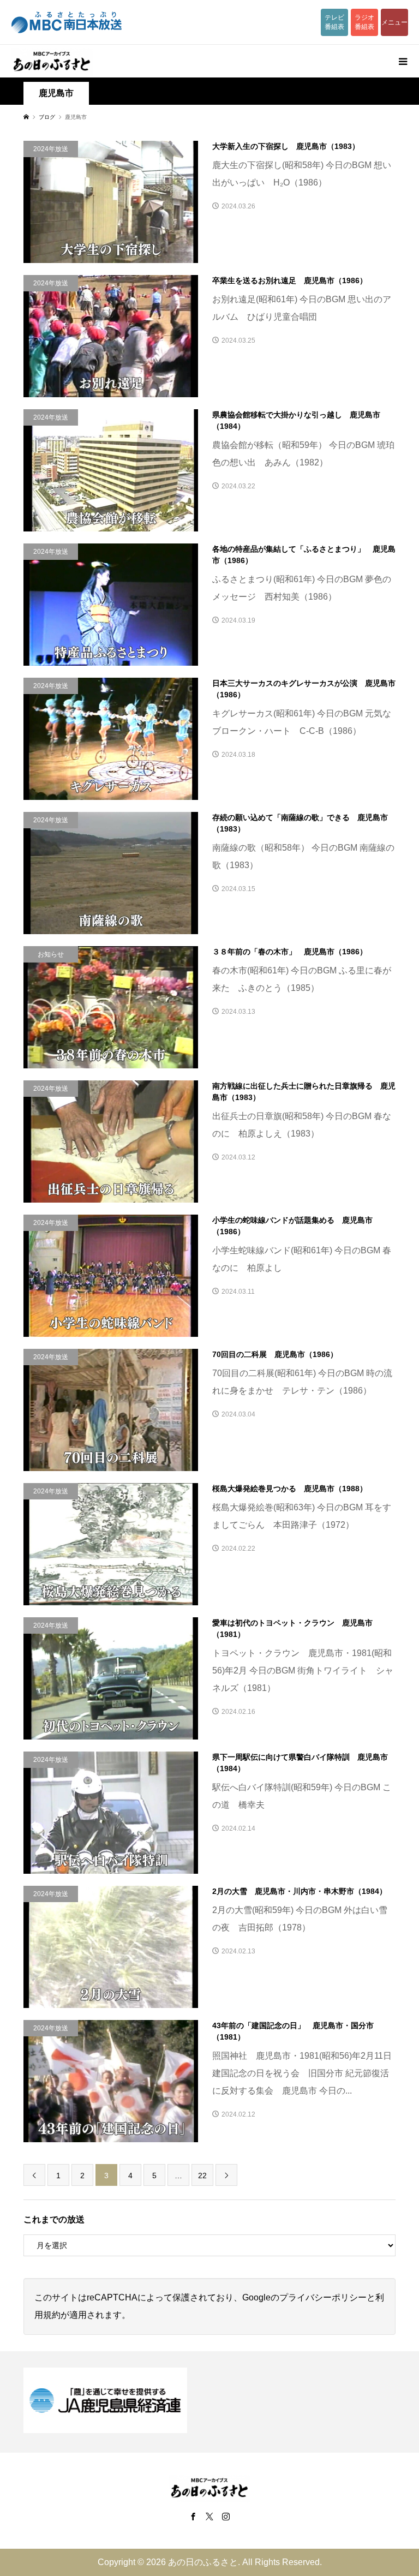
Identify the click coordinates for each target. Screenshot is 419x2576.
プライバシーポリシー (323, 2297)
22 (202, 2175)
